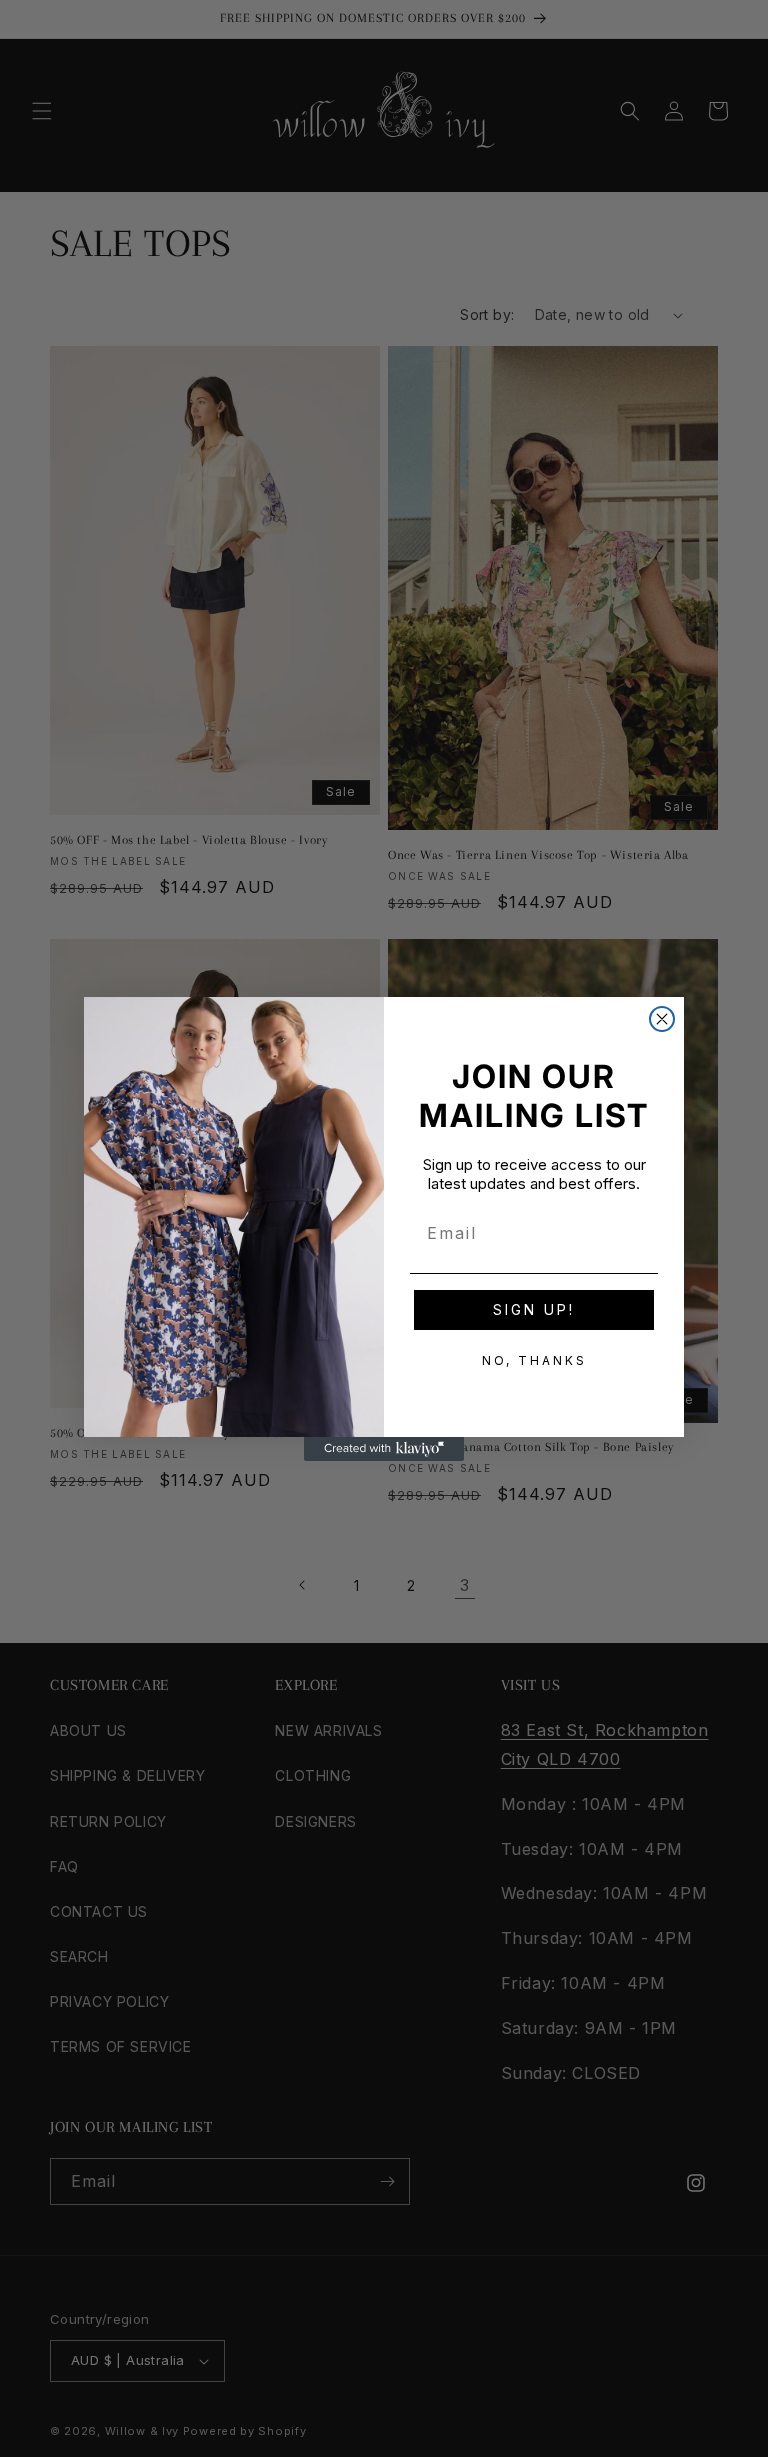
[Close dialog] (662, 1019)
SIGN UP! (534, 1309)
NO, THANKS (534, 1360)
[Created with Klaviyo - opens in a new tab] (384, 1449)
